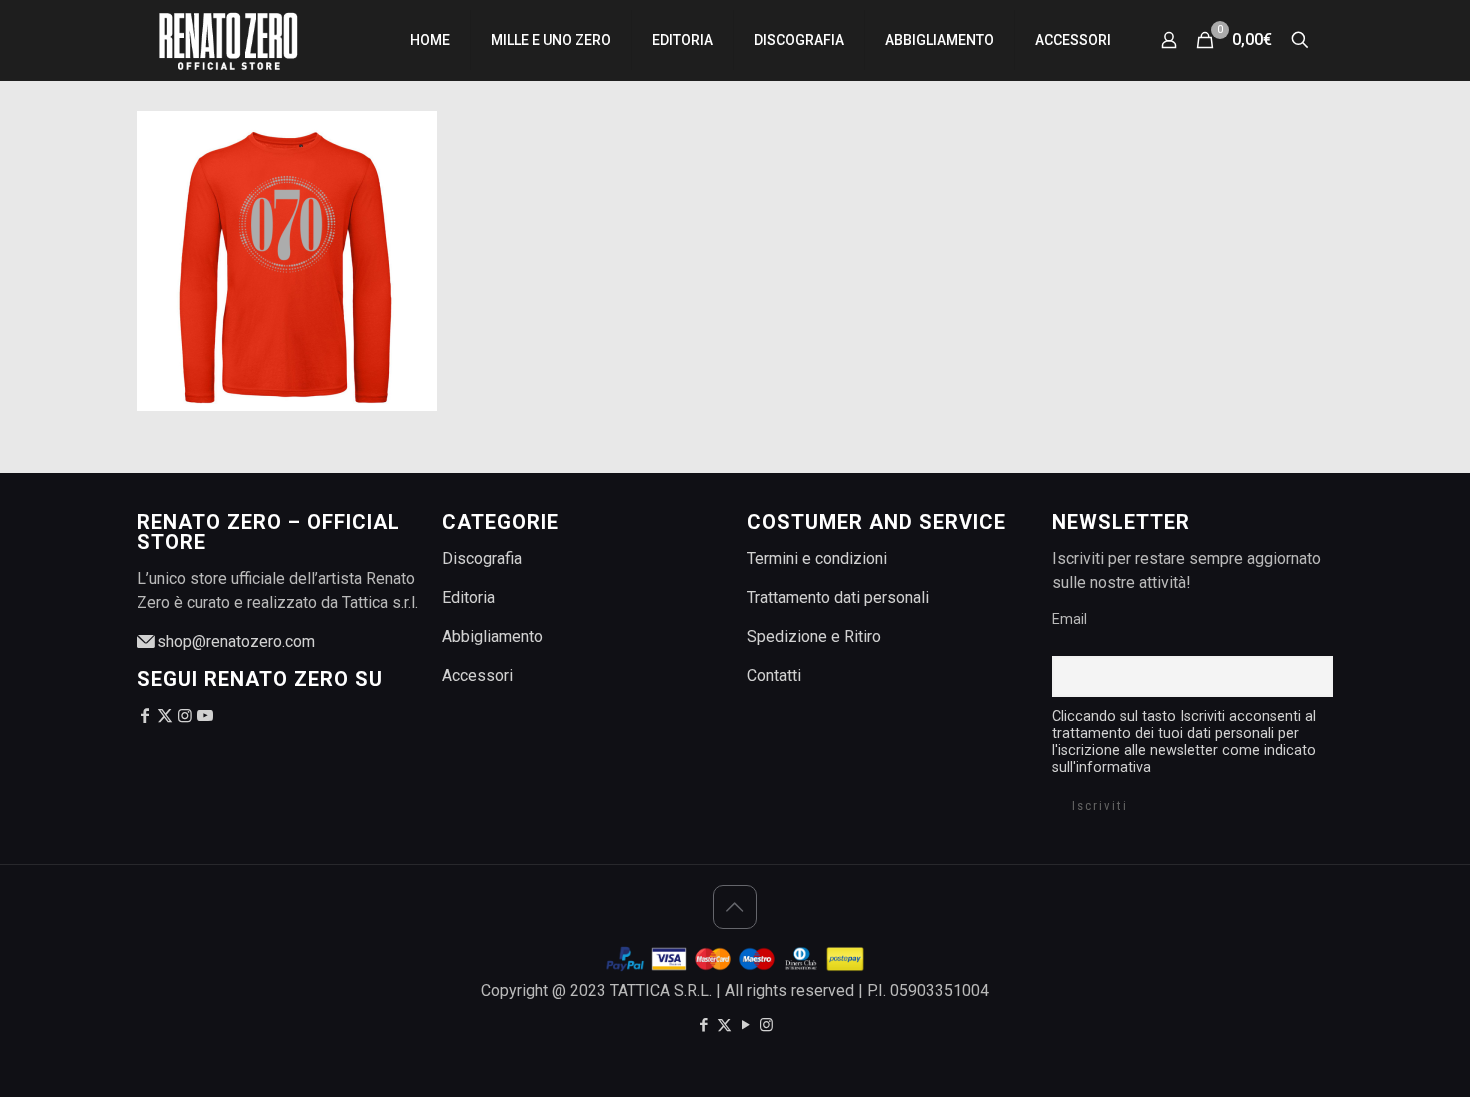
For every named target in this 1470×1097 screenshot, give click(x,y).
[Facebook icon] (703, 1025)
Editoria (468, 597)
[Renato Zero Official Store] (228, 40)
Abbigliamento (492, 636)
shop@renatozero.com (234, 641)
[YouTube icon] (745, 1025)
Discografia (482, 558)
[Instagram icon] (766, 1025)
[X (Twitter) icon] (724, 1025)
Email (1069, 619)
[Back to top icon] (735, 907)
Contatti (774, 675)
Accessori (477, 675)
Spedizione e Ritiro (814, 636)
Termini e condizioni (817, 558)
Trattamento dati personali (838, 597)
